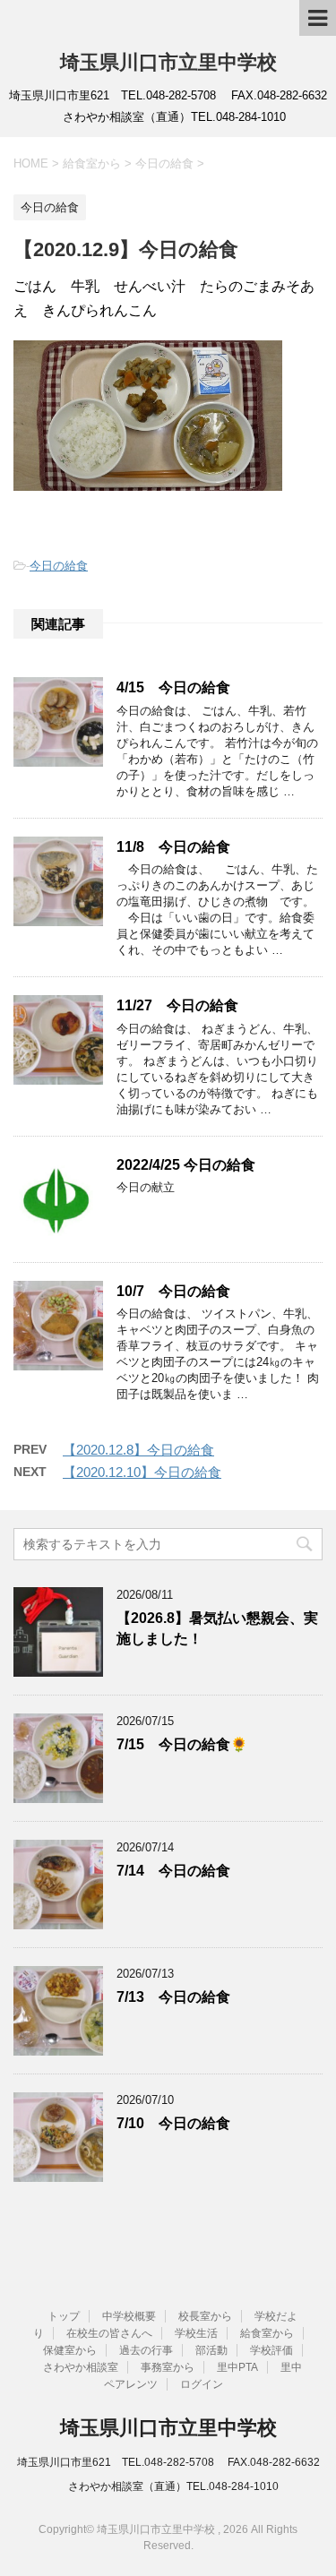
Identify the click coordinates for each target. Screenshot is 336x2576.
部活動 (211, 2350)
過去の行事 (146, 2350)
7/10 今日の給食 (173, 2123)
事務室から (168, 2367)
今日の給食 (59, 566)
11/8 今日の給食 (173, 847)
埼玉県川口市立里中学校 (168, 62)
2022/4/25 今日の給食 (186, 1165)
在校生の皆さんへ (109, 2333)
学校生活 (196, 2333)
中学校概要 (129, 2316)
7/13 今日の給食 (173, 1997)
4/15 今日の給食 (173, 687)
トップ (64, 2316)
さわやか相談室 (81, 2367)
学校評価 (271, 2350)
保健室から (70, 2350)
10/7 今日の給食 (173, 1291)
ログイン (202, 2384)
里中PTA (237, 2367)
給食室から (267, 2333)
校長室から (205, 2316)
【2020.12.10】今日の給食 (142, 1472)
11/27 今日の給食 (177, 1005)
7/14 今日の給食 (173, 1871)
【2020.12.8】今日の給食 (138, 1450)
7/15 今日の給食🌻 (182, 1744)
